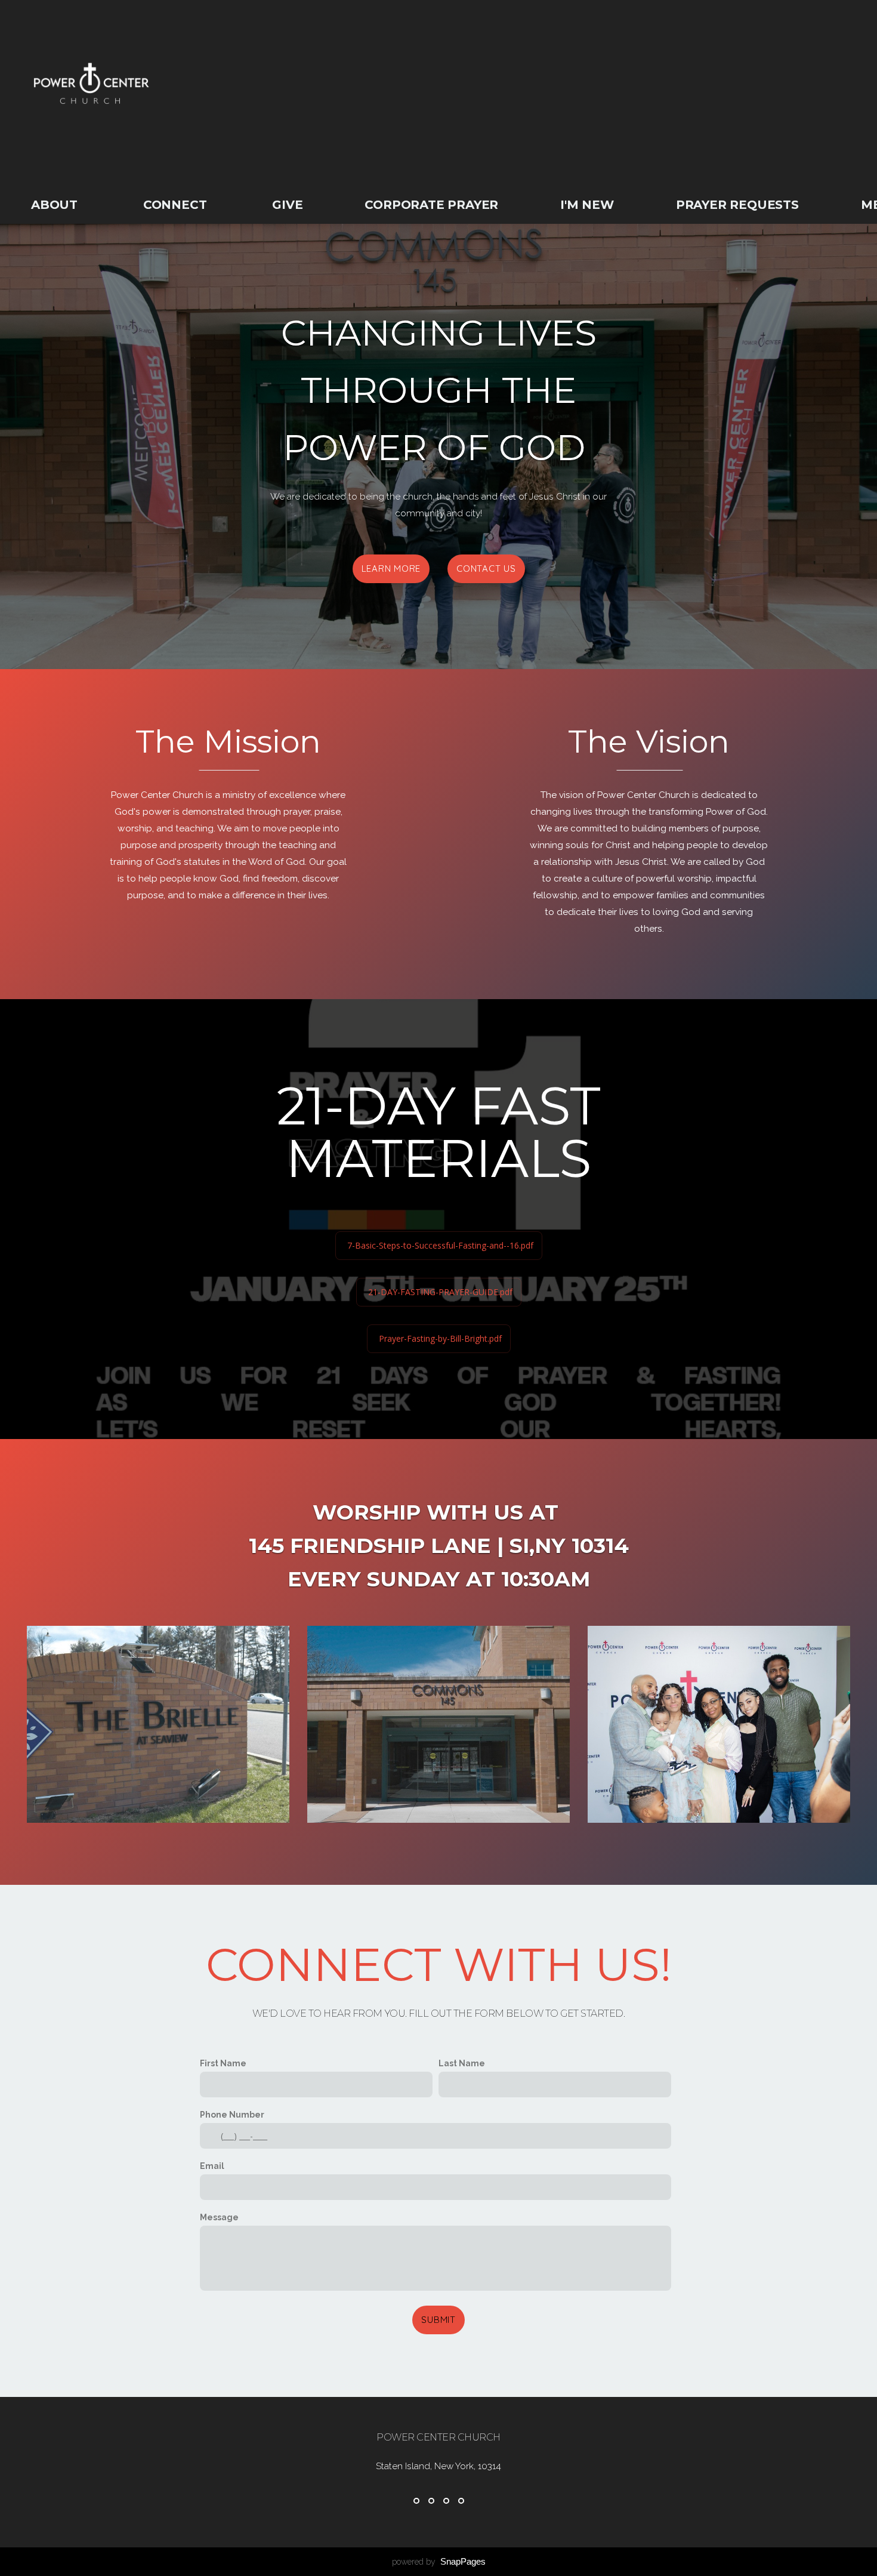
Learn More (391, 568)
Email (212, 2166)
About (56, 205)
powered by (439, 2562)
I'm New (587, 205)
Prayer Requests (737, 205)
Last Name (462, 2063)
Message (219, 2217)
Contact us (486, 568)
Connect (177, 205)
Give (287, 205)
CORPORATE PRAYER (431, 205)
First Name (223, 2063)
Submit (438, 2320)
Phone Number (232, 2115)
